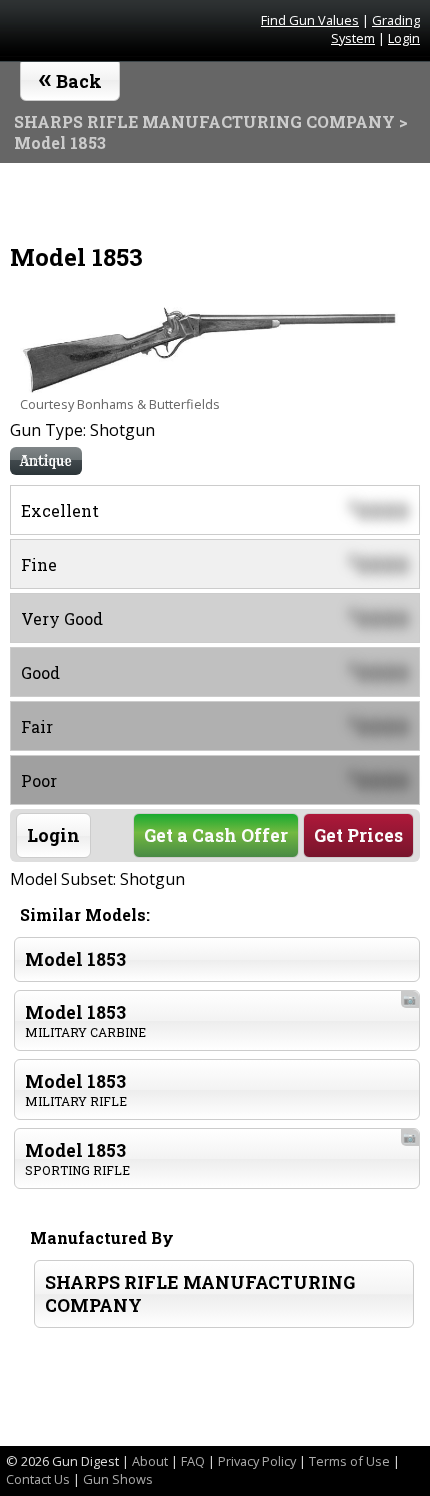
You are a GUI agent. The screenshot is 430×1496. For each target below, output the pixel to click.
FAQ (193, 1461)
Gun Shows (118, 1479)
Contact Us (38, 1479)
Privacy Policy (257, 1461)
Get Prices (358, 835)
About (150, 1461)
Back (70, 77)
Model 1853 (75, 959)
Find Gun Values (310, 20)
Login (404, 38)
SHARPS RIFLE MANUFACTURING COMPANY (200, 1294)
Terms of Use (349, 1461)
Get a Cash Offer (216, 835)
